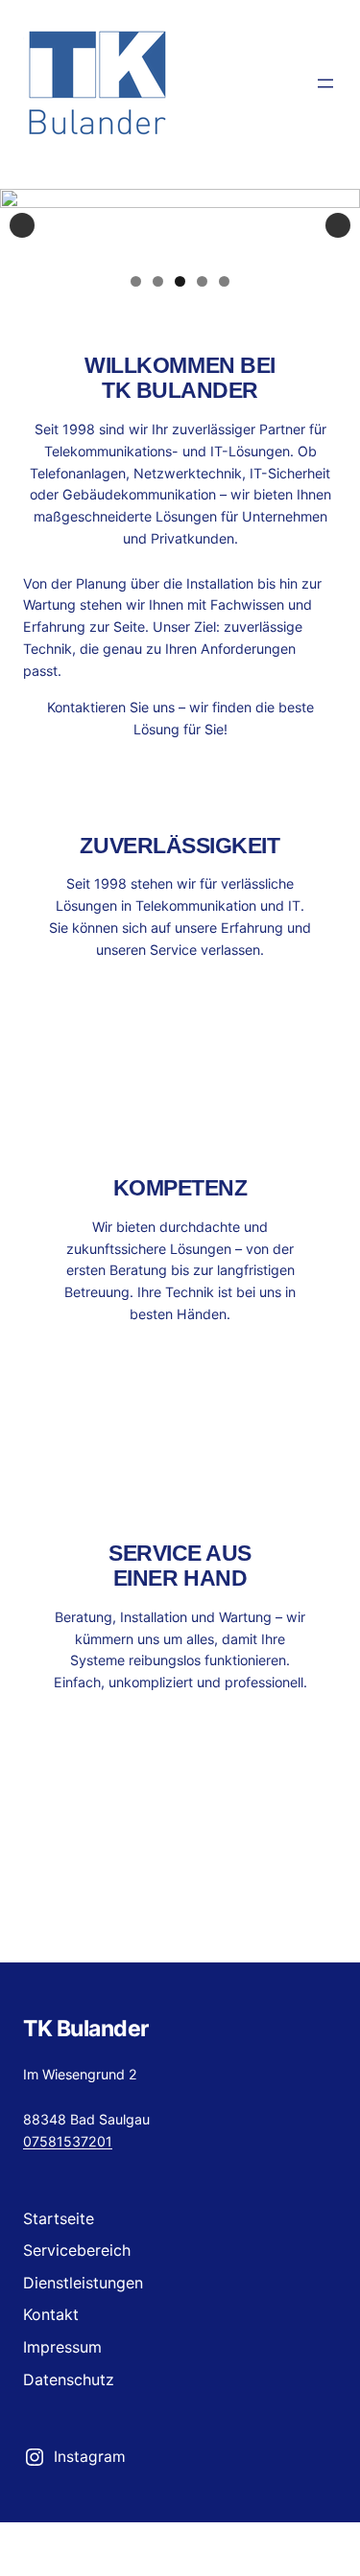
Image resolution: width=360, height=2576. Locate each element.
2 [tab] (158, 281)
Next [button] (338, 225)
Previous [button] (22, 225)
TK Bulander (86, 2029)
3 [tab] (180, 281)
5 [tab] (224, 281)
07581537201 (68, 2141)
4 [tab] (202, 281)
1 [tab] (136, 281)
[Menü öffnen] (325, 83)
